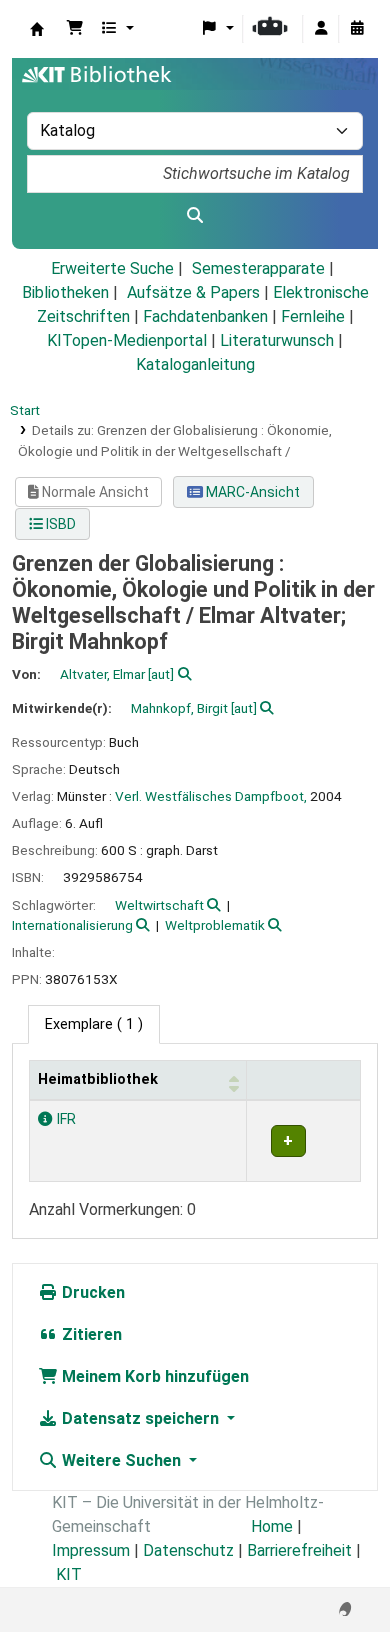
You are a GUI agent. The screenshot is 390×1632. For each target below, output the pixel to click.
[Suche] (195, 216)
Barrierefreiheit (299, 1550)
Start (25, 410)
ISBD (59, 524)
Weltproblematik (215, 925)
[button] (75, 29)
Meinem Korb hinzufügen (153, 1376)
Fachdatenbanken (205, 316)
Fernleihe (313, 316)
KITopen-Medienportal (127, 340)
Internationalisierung (72, 925)
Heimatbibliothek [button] (98, 1079)
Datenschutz (188, 1550)
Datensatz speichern (140, 1418)
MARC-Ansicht (251, 492)
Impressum (91, 1550)
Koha (37, 29)
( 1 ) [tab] (94, 1024)
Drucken (91, 1292)
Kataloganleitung (195, 364)
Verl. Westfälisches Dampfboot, (211, 796)
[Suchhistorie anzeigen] (357, 29)
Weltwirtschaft (159, 905)
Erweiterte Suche (112, 268)
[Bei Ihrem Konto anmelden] (321, 29)
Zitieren (90, 1334)
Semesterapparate (258, 268)
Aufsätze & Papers (193, 292)
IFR (64, 1119)
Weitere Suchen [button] (121, 1460)
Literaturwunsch (277, 340)
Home (272, 1526)
